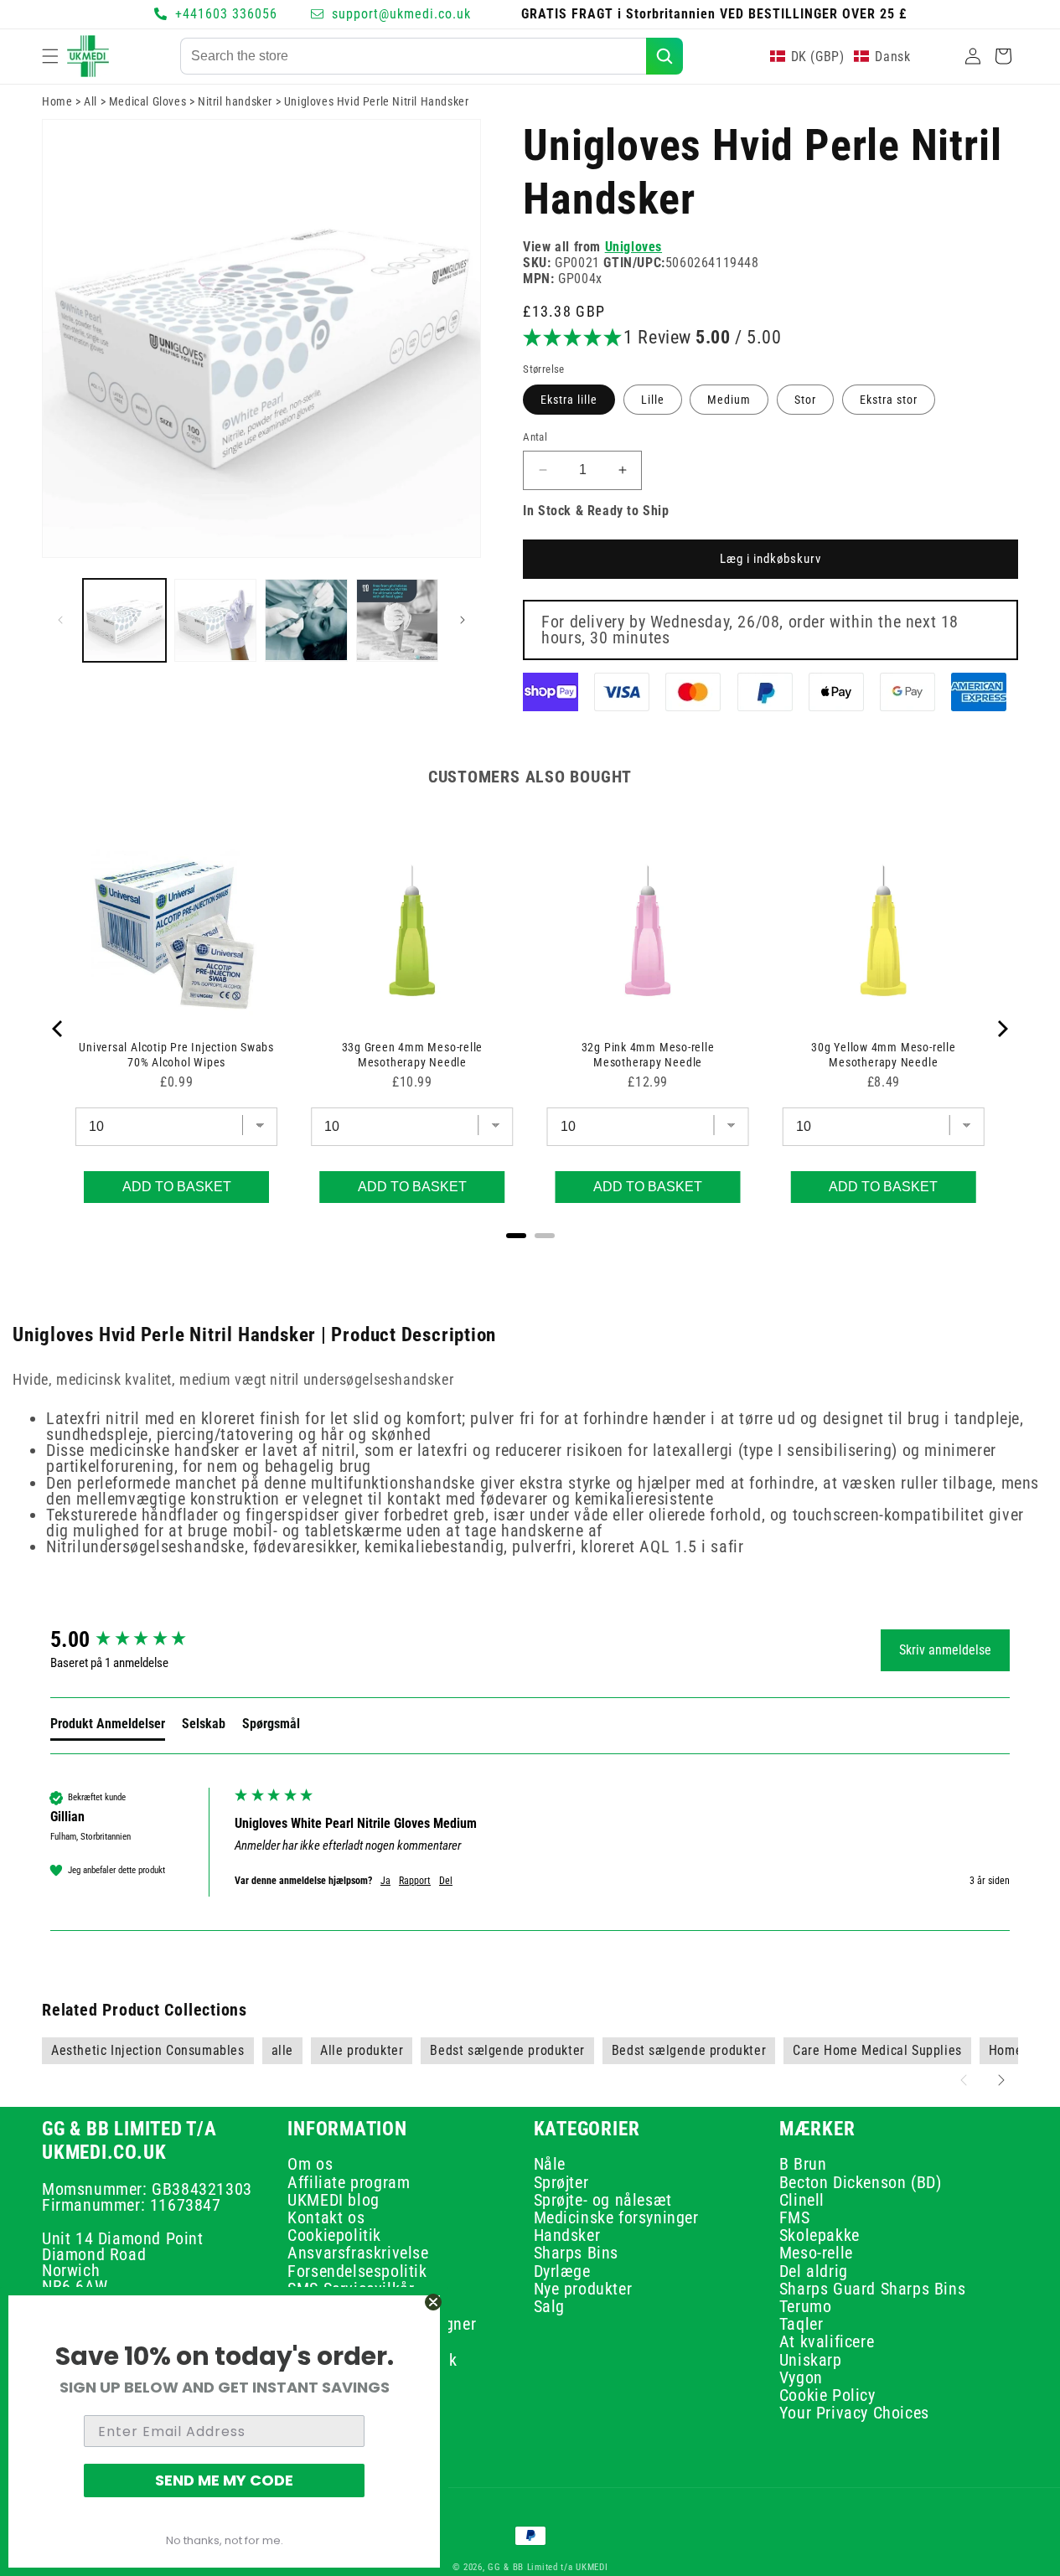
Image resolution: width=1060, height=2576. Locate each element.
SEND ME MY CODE (224, 2480)
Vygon (801, 2378)
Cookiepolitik (334, 2236)
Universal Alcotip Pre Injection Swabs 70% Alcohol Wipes (176, 1055)
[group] (138, 1639)
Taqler (801, 2325)
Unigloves (633, 247)
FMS (795, 2218)
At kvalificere (827, 2342)
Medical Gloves (147, 101)
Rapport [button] (415, 1881)
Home (57, 101)
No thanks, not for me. (225, 2540)
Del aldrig (814, 2271)
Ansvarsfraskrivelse (358, 2253)
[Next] (1001, 1029)
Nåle (550, 2167)
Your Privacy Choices (854, 2413)
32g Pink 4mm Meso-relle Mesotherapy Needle (648, 1055)
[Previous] (59, 1029)
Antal (535, 437)
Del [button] (446, 1881)
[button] (50, 56)
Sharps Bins (577, 2253)
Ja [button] (385, 1881)
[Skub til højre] (463, 620)
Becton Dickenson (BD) (861, 2182)
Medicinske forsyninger (616, 2218)
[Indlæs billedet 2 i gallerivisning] (216, 620)
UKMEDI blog (334, 2200)
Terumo (806, 2307)
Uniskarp (811, 2360)
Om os (310, 2167)
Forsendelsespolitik (357, 2271)
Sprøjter (561, 2182)
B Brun (803, 2167)
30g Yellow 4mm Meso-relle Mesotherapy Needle (884, 1055)
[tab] (108, 1727)
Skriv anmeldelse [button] (945, 1650)
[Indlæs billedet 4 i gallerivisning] (398, 620)
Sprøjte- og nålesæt (603, 2200)
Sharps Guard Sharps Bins (872, 2289)
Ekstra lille (569, 400)
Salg (549, 2307)
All (90, 101)
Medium (729, 400)
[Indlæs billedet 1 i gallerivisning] (124, 620)
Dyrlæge (562, 2271)
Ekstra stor (889, 400)
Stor (805, 400)
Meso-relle (816, 2253)
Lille (653, 400)
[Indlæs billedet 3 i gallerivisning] (306, 620)
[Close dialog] (433, 2302)
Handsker (567, 2236)
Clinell (802, 2200)
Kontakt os (326, 2218)
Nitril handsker (235, 101)
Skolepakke (820, 2236)
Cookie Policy (827, 2396)
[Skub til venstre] (60, 620)
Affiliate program (349, 2182)
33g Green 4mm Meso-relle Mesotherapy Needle (413, 1055)
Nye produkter (583, 2289)
